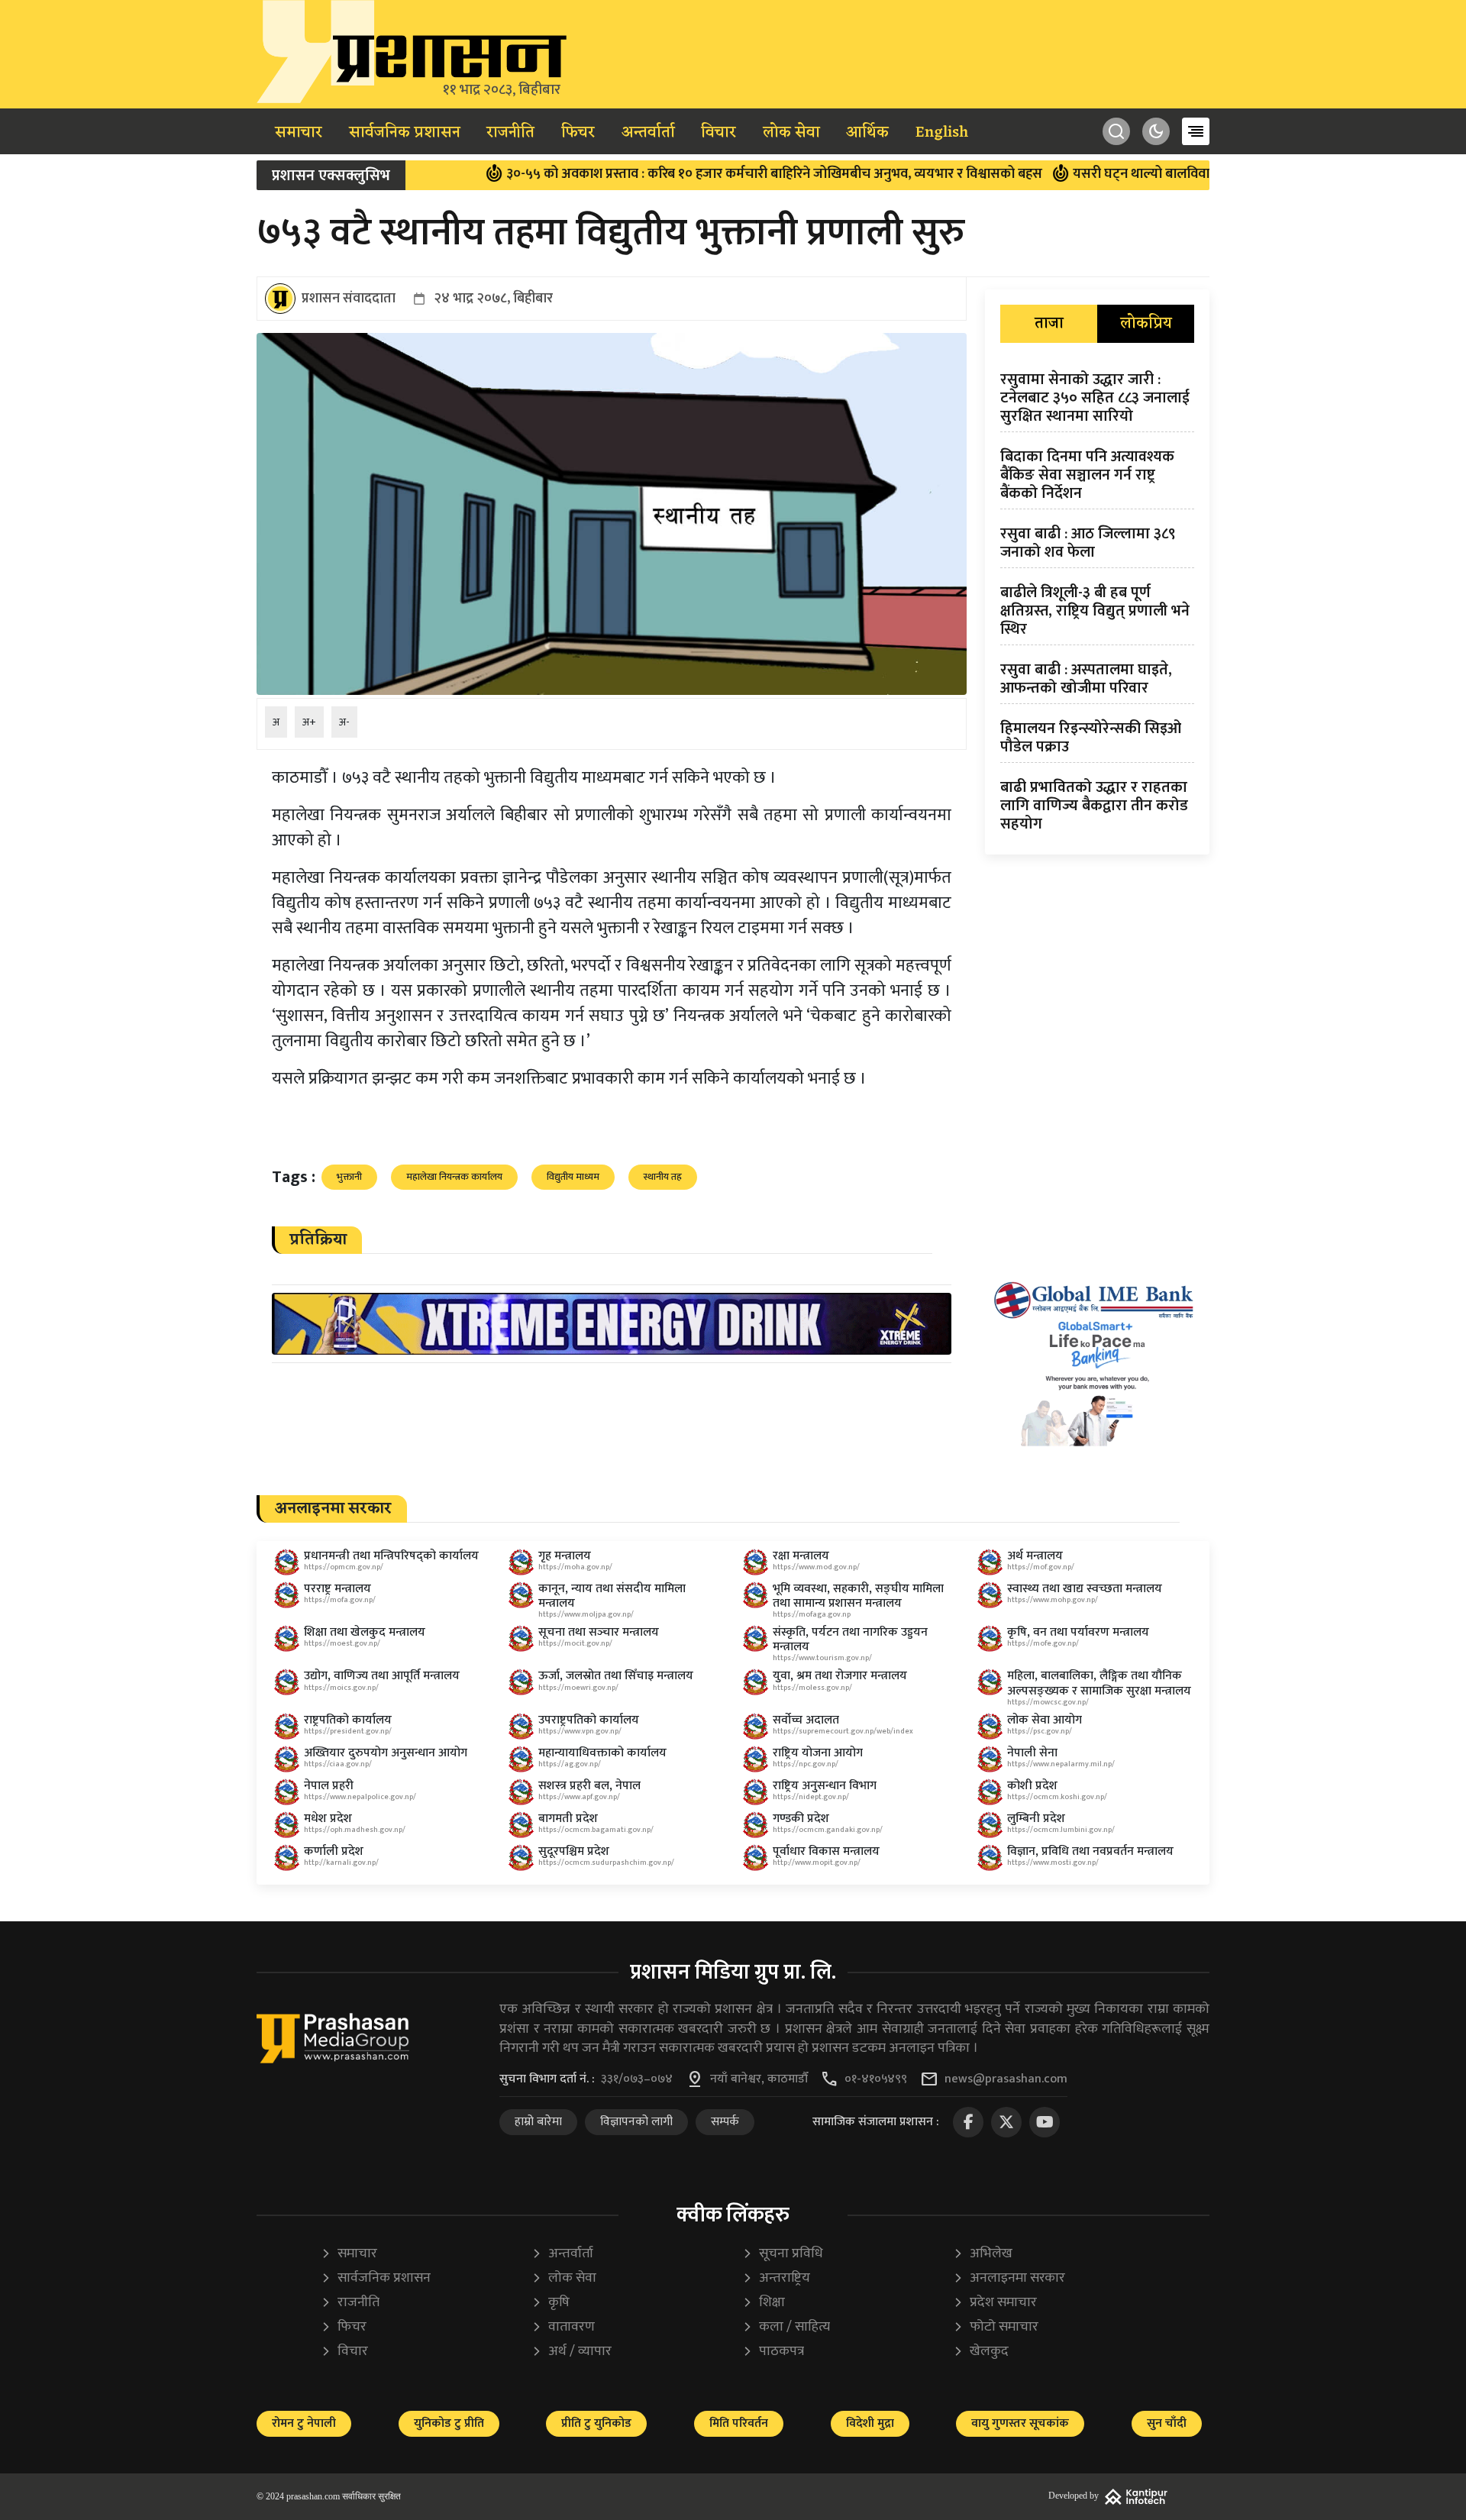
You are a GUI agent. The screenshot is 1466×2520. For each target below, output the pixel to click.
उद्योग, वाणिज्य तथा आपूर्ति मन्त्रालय (382, 1676)
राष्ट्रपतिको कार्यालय (348, 1720)
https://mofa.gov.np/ (340, 1600)
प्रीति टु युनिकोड (596, 2423)
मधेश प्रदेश (328, 1819)
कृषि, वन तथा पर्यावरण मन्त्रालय (1078, 1632)
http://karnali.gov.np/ (341, 1863)
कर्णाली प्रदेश (334, 1851)
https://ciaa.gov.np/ (338, 1764)
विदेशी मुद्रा (870, 2423)
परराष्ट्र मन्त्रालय (337, 1589)
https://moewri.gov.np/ (578, 1688)
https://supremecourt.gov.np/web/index (843, 1731)
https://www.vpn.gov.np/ (580, 1731)
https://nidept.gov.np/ (811, 1797)
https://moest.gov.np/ (342, 1643)
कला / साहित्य (786, 2327)
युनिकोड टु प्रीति (449, 2423)
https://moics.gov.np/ (341, 1688)
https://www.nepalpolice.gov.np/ (360, 1797)
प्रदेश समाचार (995, 2303)
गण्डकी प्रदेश (801, 1819)
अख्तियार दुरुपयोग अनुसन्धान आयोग (386, 1753)
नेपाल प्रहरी (329, 1786)
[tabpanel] (1097, 605)
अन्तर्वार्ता (648, 133)
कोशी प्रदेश (1032, 1786)
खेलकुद (981, 2352)
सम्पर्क (725, 2122)
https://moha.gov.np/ (575, 1567)
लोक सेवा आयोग (1045, 1720)
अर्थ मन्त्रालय (1035, 1556)
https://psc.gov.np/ (1040, 1731)
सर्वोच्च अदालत (806, 1720)
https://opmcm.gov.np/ (344, 1567)
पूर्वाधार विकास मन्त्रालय (826, 1851)
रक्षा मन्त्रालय (801, 1556)
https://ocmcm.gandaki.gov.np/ (828, 1830)
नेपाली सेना (1032, 1753)
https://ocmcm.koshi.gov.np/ (1057, 1797)
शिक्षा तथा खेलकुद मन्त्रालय (365, 1632)
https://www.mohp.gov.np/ (1053, 1600)
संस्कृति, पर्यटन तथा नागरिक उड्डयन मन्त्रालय (850, 1640)
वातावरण (563, 2327)
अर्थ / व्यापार (572, 2352)
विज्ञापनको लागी (636, 2122)
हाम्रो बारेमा (538, 2122)
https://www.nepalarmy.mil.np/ (1061, 1764)
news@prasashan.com (1006, 2079)
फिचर (578, 133)
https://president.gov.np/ (348, 1731)
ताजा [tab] (1049, 324)
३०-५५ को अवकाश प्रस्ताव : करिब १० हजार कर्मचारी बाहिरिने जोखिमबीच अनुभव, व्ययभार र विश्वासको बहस (699, 174)
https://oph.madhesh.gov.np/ (355, 1830)
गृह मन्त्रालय (565, 1556)
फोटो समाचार (996, 2327)
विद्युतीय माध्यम (573, 1177)
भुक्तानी (349, 1177)
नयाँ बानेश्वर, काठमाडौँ (759, 2079)
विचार (718, 133)
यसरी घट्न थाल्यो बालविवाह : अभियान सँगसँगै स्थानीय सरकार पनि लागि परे (1192, 174)
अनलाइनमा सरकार (1009, 2278)
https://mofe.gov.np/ (1043, 1643)
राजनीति (510, 133)
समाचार (299, 133)
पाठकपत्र (773, 2352)
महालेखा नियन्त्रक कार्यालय (454, 1177)
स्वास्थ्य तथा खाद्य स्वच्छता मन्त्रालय (1085, 1589)
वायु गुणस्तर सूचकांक (1020, 2423)
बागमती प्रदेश (568, 1819)
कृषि (551, 2303)
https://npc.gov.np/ (806, 1764)
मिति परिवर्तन (739, 2423)
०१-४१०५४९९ (876, 2079)
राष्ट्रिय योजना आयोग (818, 1753)
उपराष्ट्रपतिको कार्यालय (589, 1720)
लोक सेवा (791, 133)
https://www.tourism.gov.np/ (822, 1658)
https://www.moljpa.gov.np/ (586, 1614)
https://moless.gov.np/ (812, 1688)
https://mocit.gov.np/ (575, 1643)
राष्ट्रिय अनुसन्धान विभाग (825, 1786)
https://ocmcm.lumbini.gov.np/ (1061, 1830)
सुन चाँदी (1167, 2423)
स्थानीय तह (663, 1177)
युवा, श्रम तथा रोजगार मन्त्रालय (840, 1676)
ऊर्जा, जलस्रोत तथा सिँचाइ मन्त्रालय (616, 1676)
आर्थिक (867, 133)
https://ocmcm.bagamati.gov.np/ (596, 1830)
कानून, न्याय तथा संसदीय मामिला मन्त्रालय (612, 1596)
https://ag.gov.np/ (570, 1764)
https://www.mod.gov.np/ (816, 1567)
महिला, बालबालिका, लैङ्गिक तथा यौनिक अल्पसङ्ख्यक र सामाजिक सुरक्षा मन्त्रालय (1099, 1683)
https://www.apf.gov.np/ (579, 1797)
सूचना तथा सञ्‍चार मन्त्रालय (599, 1632)
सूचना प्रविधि (783, 2254)
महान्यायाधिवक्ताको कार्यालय (602, 1753)
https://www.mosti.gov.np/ (1053, 1863)
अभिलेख (983, 2254)
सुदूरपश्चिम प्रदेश (574, 1851)
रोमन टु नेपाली (304, 2423)
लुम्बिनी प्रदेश (1036, 1819)
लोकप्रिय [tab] (1146, 324)
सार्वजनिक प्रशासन (405, 133)
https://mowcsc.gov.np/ (1048, 1702)
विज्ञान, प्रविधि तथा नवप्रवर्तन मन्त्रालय (1090, 1851)
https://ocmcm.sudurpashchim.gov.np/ (606, 1863)
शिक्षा (764, 2303)
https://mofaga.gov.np (812, 1614)
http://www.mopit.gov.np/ (817, 1863)
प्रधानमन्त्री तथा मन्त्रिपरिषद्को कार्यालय (391, 1556)
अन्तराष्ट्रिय (776, 2278)
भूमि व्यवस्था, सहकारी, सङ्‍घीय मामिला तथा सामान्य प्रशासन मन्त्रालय (858, 1596)
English (942, 133)
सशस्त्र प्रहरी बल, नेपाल (589, 1786)
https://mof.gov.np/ (1041, 1567)
